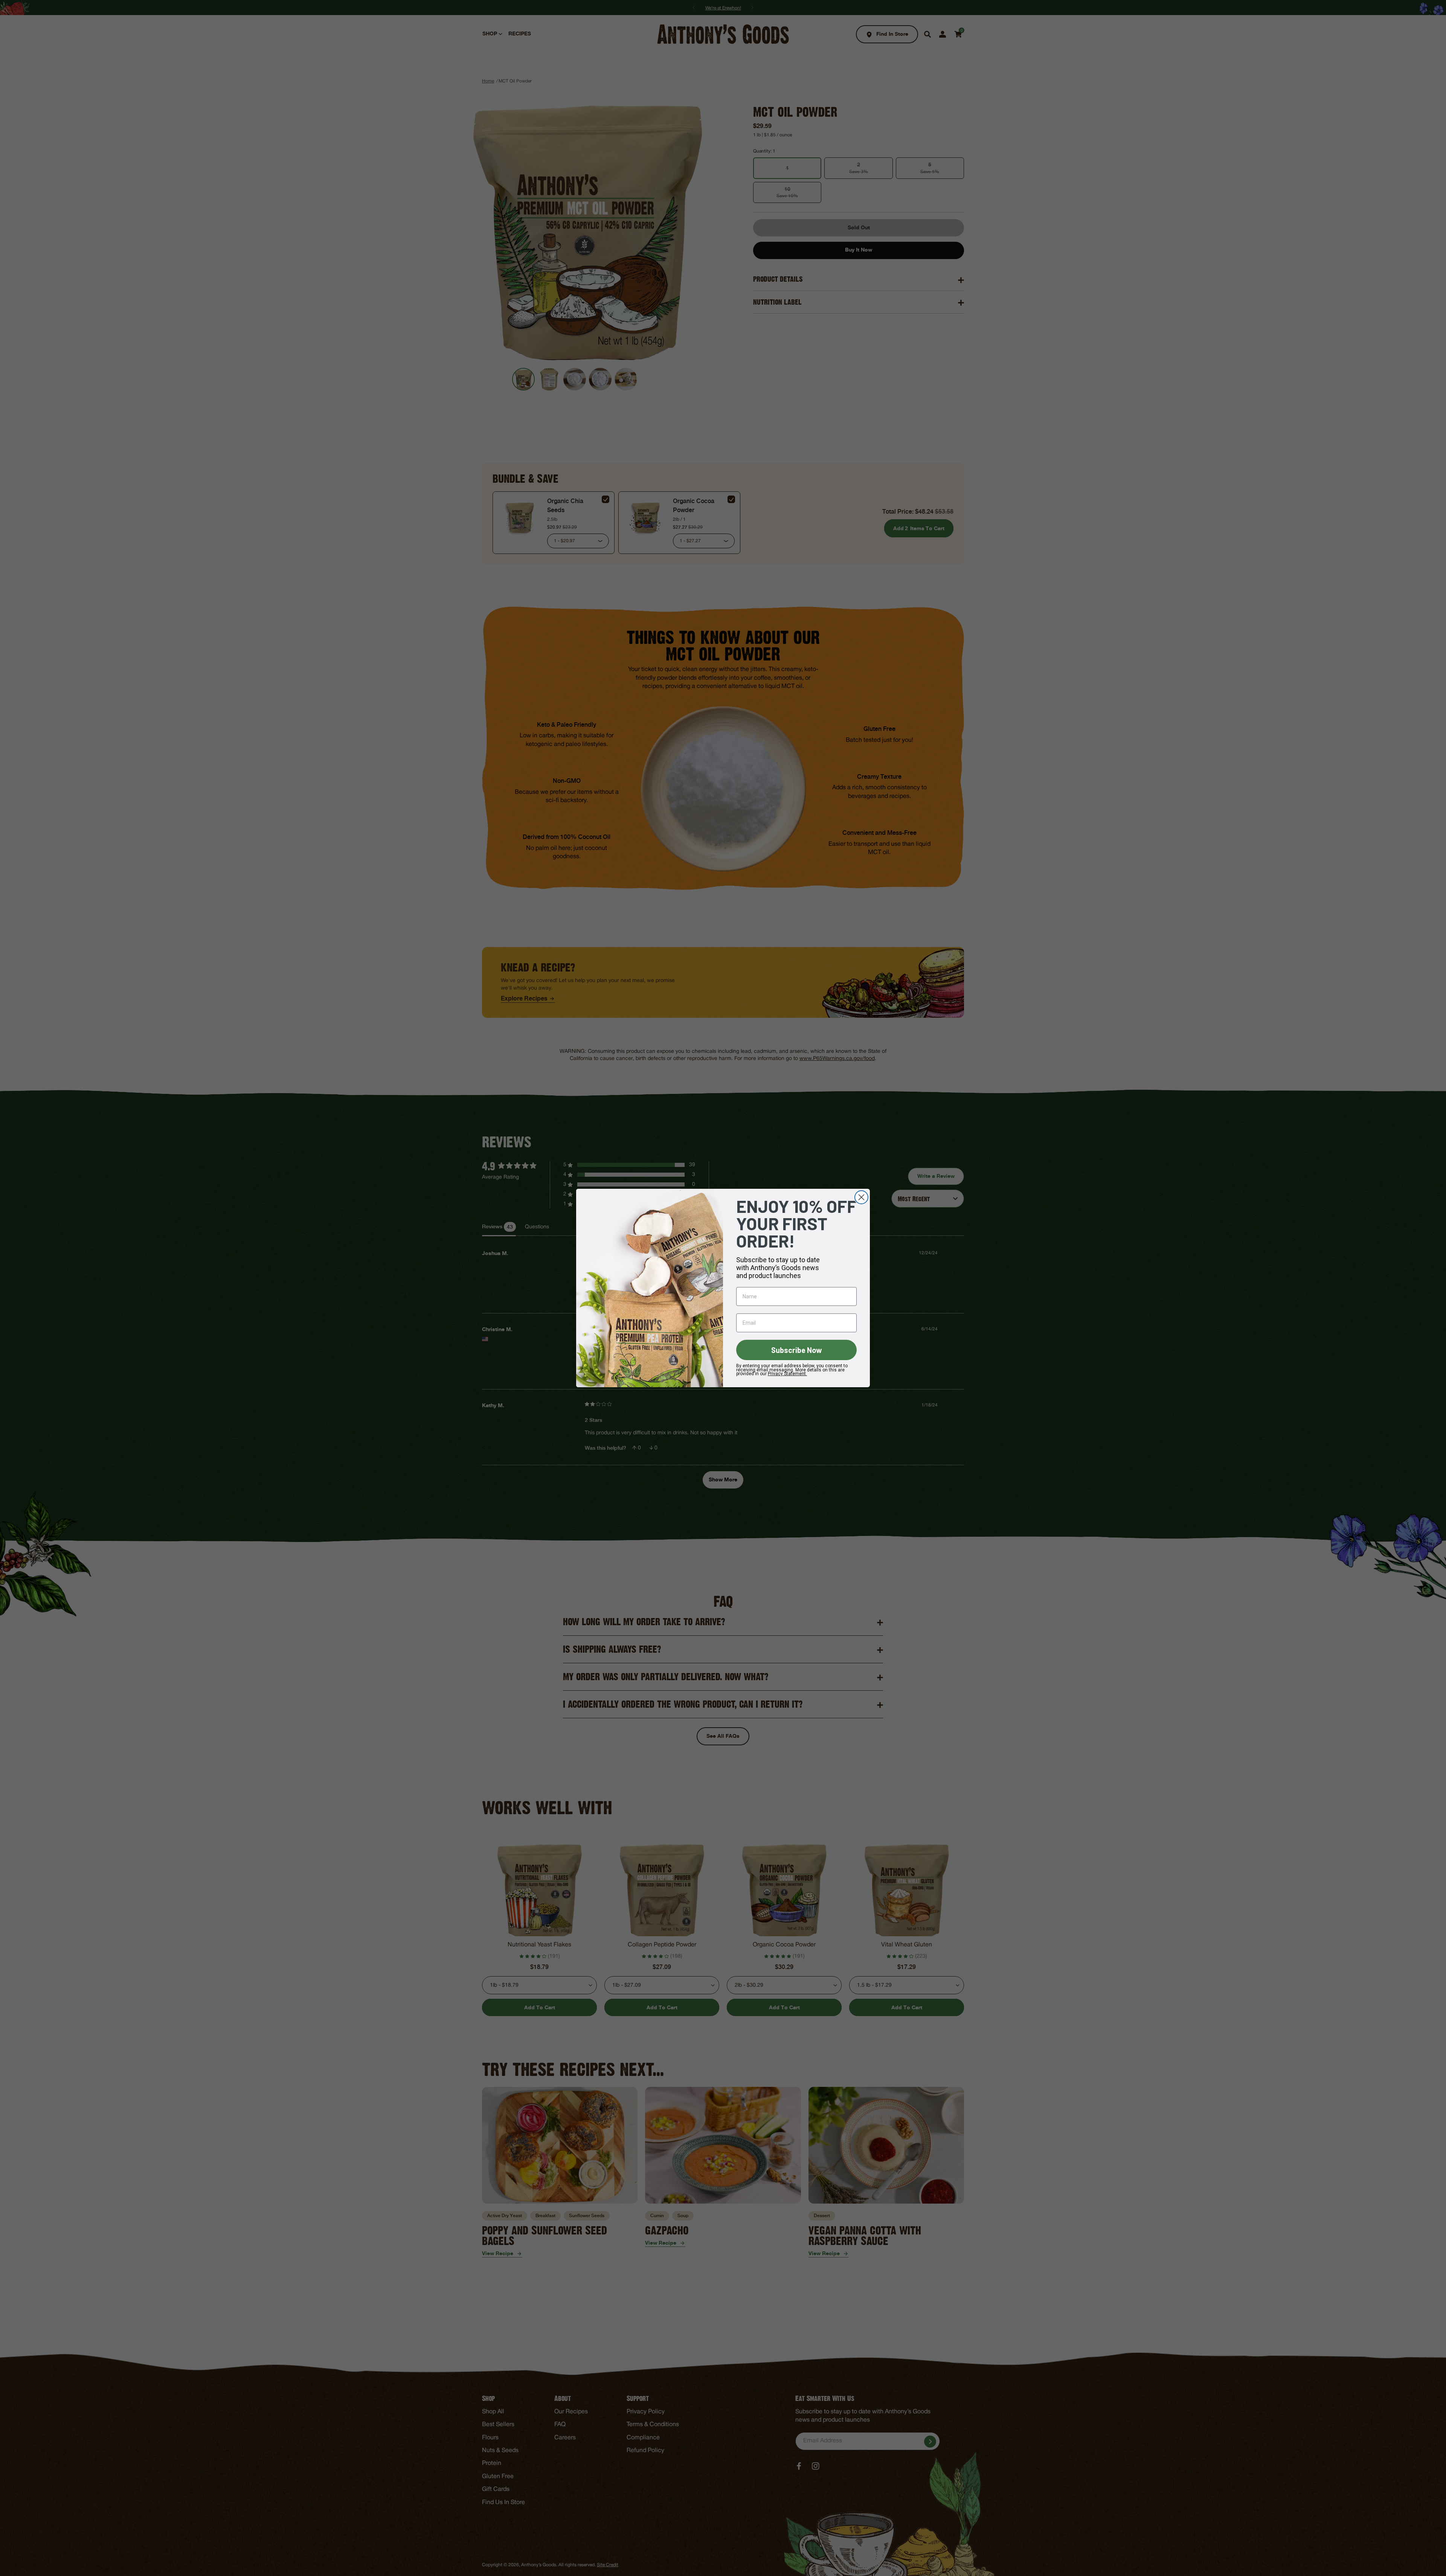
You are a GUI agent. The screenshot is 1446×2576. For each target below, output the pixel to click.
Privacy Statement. (787, 1374)
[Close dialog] (861, 1197)
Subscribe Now (797, 1350)
